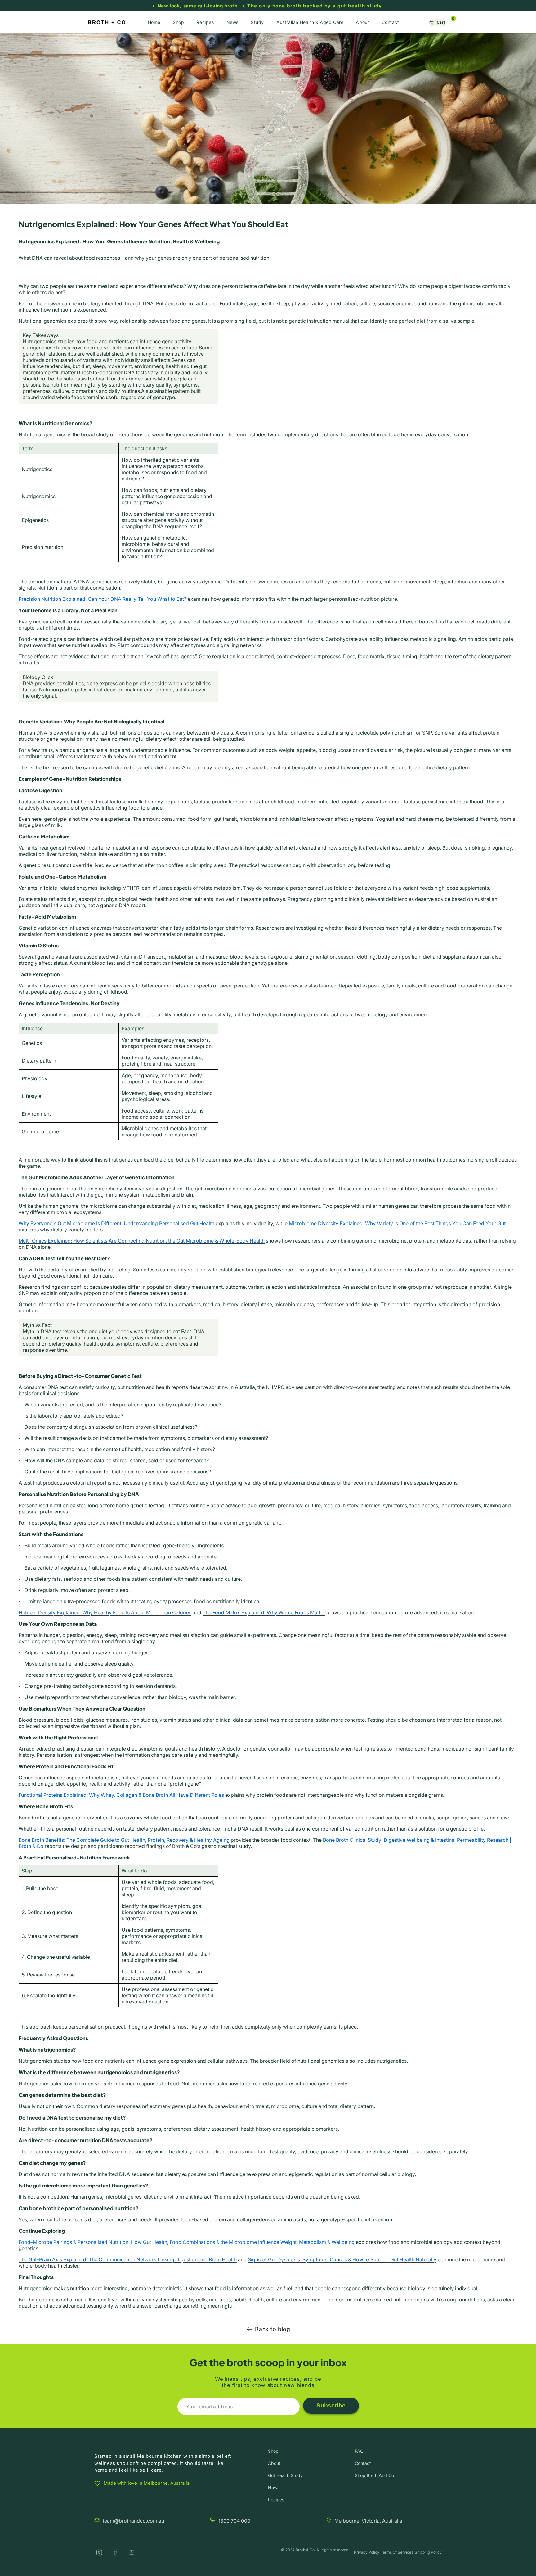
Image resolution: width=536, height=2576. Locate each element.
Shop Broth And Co (374, 2475)
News (274, 2487)
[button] (437, 22)
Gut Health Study (285, 2475)
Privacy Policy (367, 2552)
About (274, 2463)
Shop (273, 2451)
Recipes (276, 2500)
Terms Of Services (397, 2552)
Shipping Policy (428, 2552)
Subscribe (331, 2405)
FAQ (359, 2451)
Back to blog (272, 2329)
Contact (363, 2463)
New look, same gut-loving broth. (198, 6)
